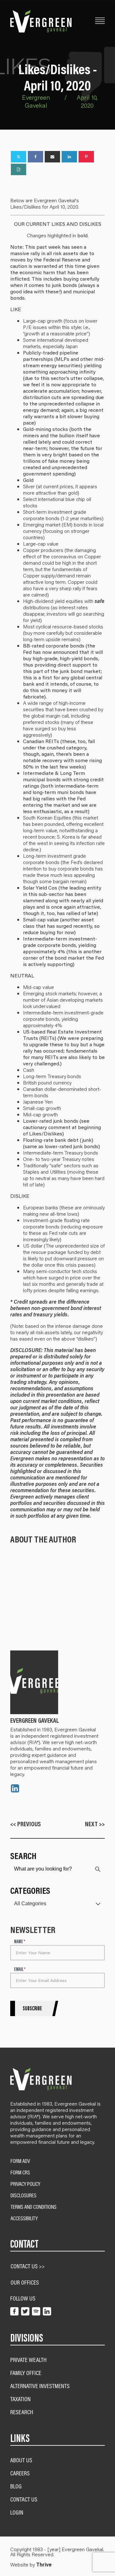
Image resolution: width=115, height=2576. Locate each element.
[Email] (52, 157)
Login (17, 2512)
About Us (21, 2460)
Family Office (26, 2373)
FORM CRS (20, 2172)
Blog (16, 2486)
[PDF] (19, 169)
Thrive (44, 2565)
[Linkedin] (69, 157)
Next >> (95, 1824)
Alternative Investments (40, 2386)
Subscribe (32, 2008)
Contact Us (24, 2499)
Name (20, 1942)
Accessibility (24, 2218)
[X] (19, 157)
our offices (25, 2282)
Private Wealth (28, 2360)
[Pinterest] (86, 157)
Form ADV (20, 2161)
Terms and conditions (34, 2207)
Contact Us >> (28, 2266)
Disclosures (23, 2195)
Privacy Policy (25, 2184)
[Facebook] (35, 157)
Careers (20, 2473)
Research (22, 2412)
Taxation (20, 2399)
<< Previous (26, 1824)
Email (20, 1969)
